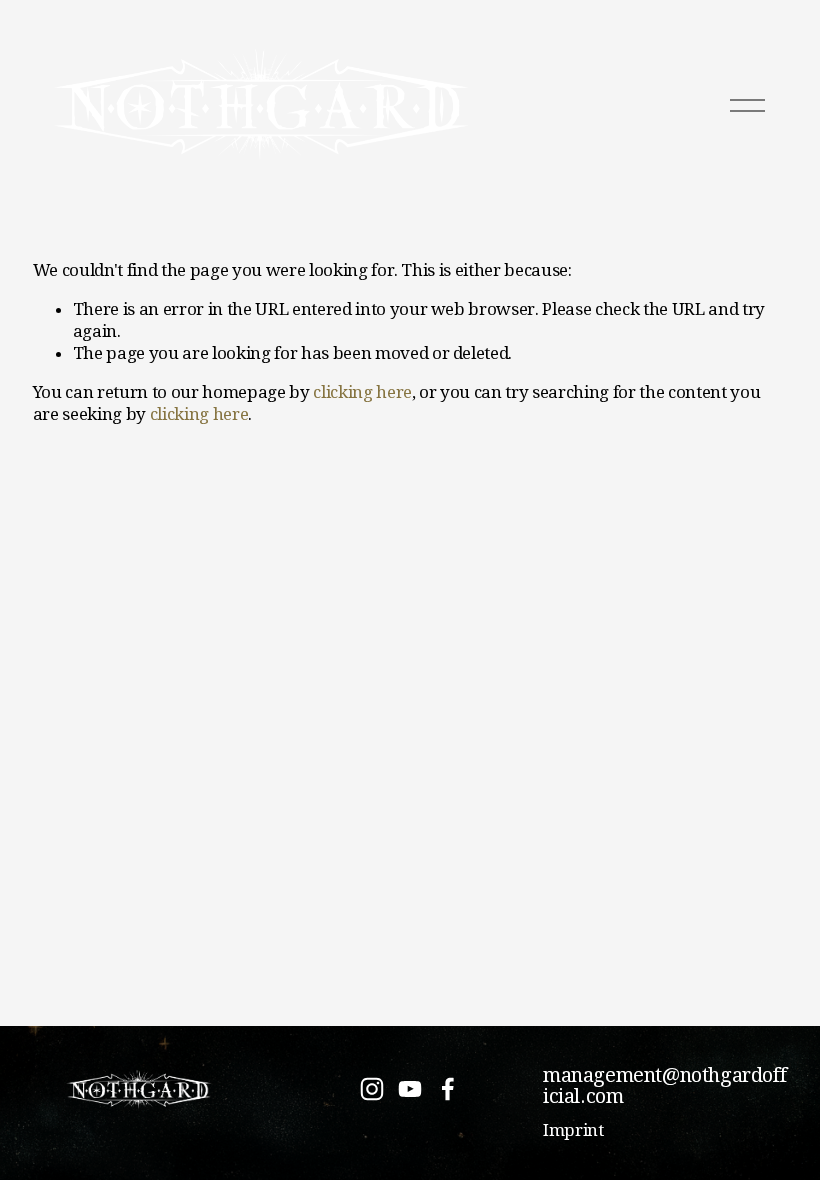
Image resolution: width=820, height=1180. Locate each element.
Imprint (573, 1130)
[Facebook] (448, 1089)
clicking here (362, 392)
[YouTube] (410, 1089)
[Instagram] (372, 1089)
